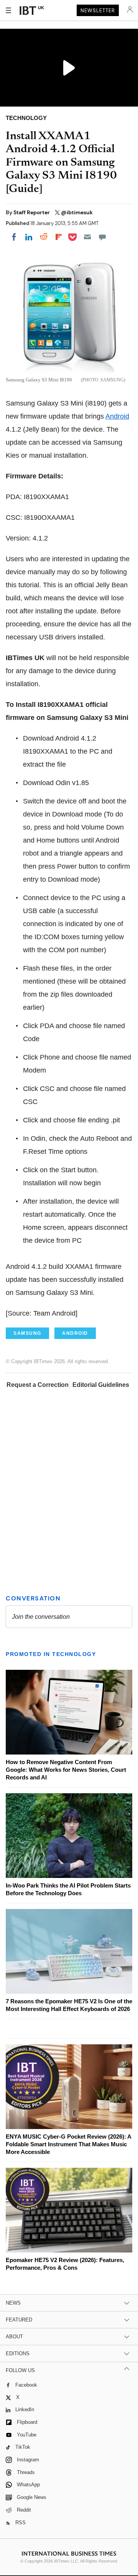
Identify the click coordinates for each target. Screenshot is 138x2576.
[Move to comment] (102, 237)
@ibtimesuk (77, 212)
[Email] (87, 237)
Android (117, 416)
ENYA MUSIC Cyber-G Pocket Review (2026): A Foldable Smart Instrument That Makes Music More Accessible (68, 2144)
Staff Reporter (32, 212)
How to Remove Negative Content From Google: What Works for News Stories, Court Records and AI (66, 1770)
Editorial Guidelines (101, 1385)
